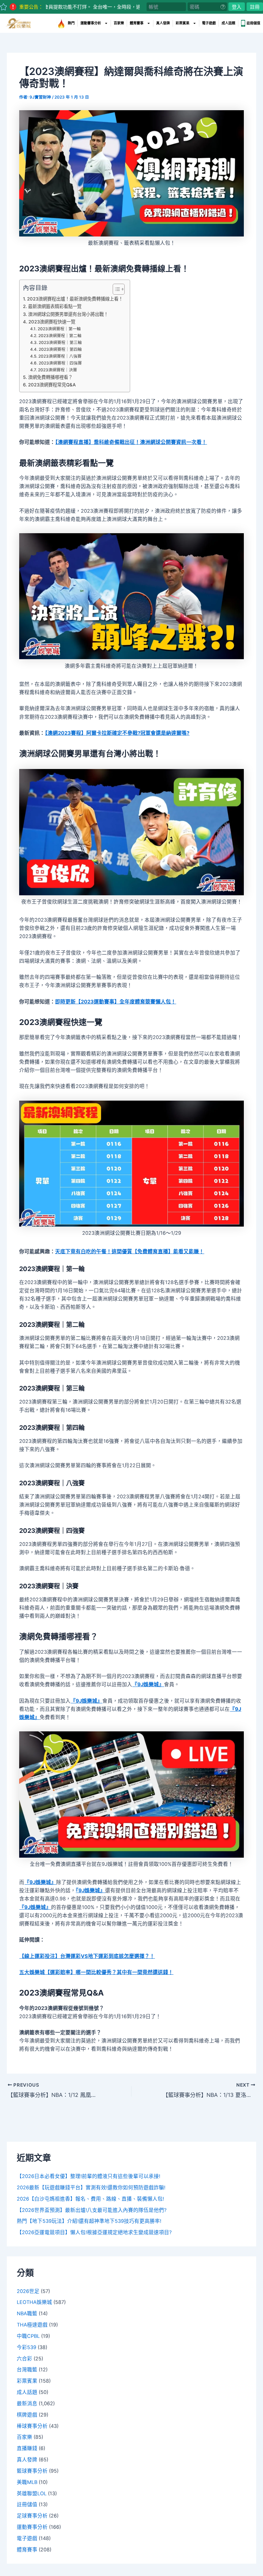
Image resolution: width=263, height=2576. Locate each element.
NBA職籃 (27, 2314)
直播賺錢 (27, 2448)
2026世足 (28, 2291)
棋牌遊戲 (27, 2415)
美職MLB (27, 2482)
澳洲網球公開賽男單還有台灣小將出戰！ (68, 314)
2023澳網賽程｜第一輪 (59, 329)
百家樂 (119, 23)
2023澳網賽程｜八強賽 (60, 356)
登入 (237, 7)
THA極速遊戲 (32, 2325)
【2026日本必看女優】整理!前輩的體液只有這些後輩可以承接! (89, 2176)
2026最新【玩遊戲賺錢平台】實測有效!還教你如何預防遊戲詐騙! (91, 2188)
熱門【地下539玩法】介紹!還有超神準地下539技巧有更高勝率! (89, 2221)
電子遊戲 (209, 23)
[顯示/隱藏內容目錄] (115, 289)
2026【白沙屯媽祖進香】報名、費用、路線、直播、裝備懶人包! (90, 2199)
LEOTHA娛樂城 (34, 2302)
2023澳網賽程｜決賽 (57, 370)
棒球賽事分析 (32, 2426)
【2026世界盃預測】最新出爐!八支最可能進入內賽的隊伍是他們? (92, 2210)
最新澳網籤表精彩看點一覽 (55, 306)
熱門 (71, 23)
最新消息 (27, 2404)
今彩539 (27, 2347)
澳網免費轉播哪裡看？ (50, 377)
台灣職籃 (27, 2370)
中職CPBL (28, 2336)
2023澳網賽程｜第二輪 (60, 336)
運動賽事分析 (91, 23)
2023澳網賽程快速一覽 (52, 322)
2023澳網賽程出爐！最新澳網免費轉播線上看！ (75, 299)
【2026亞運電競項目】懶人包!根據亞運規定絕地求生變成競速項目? (94, 2232)
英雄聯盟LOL (32, 2494)
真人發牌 (163, 23)
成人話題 (228, 23)
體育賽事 (137, 23)
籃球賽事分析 (32, 2471)
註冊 (255, 7)
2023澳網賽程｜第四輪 (60, 349)
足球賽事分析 (32, 2516)
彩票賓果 (183, 23)
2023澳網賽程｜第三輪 (60, 343)
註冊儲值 (253, 23)
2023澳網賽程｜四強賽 (60, 363)
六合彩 (24, 2359)
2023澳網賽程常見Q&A (52, 385)
